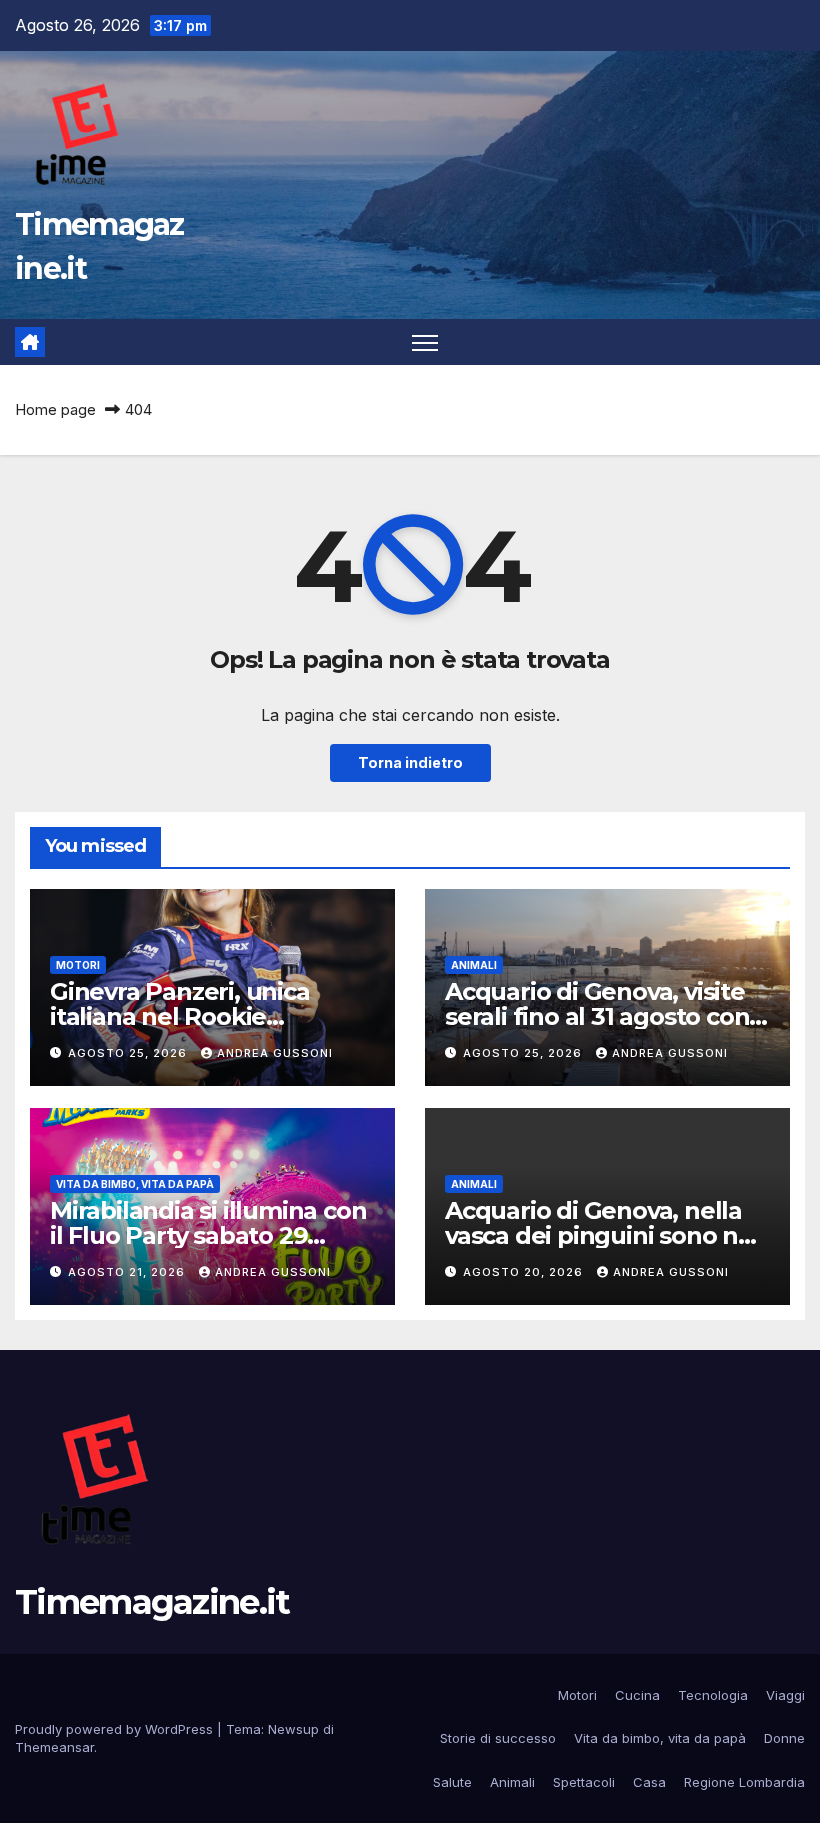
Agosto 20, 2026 (525, 1272)
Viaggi (785, 1695)
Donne (784, 1738)
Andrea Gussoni (275, 1053)
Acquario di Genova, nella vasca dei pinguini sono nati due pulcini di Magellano (606, 1235)
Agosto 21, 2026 (128, 1272)
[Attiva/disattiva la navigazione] (425, 342)
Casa (649, 1782)
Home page (55, 409)
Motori (78, 965)
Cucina (637, 1695)
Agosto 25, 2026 (129, 1053)
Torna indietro (410, 762)
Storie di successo (498, 1738)
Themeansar (54, 1747)
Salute (452, 1782)
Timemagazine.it (152, 1602)
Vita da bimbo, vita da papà (135, 1184)
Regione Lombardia (744, 1782)
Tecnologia (713, 1695)
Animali (474, 965)
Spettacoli (584, 1782)
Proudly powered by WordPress (116, 1729)
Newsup (293, 1729)
